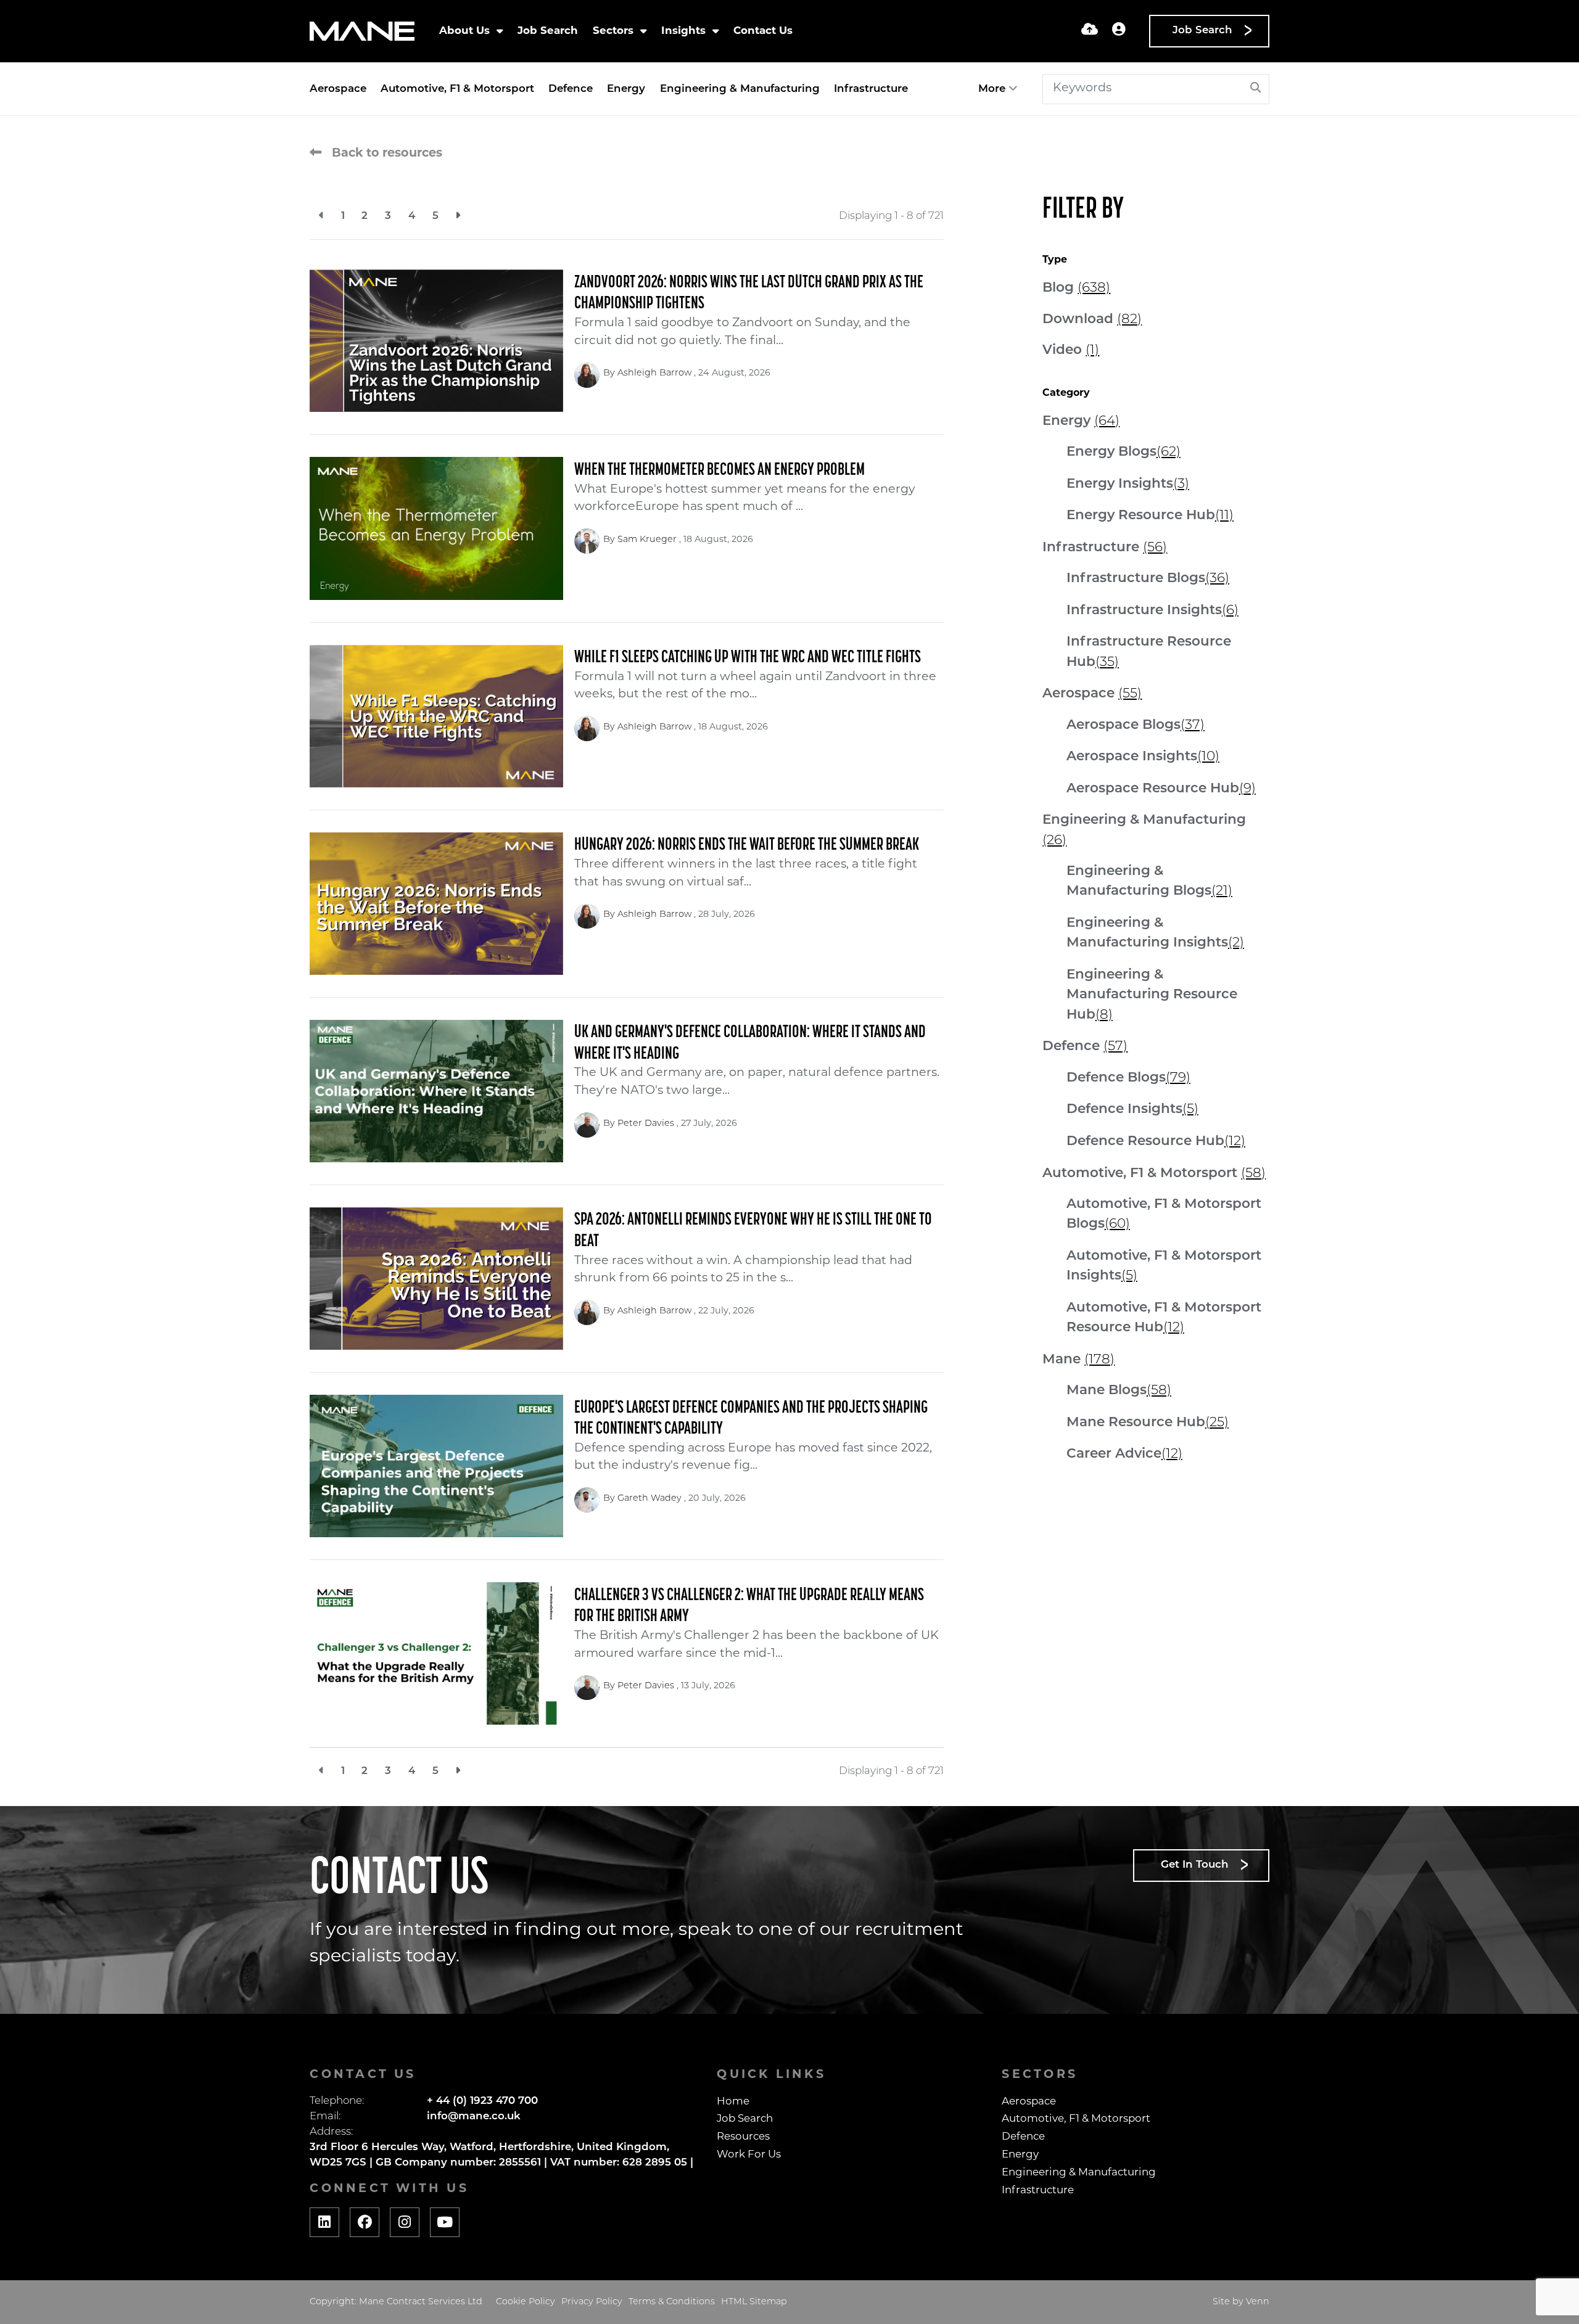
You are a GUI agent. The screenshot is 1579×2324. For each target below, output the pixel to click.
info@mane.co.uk (474, 2117)
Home (733, 2102)
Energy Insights (1128, 484)
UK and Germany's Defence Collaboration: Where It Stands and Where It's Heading (750, 1043)
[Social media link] (324, 2222)
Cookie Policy (526, 2302)
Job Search (548, 31)
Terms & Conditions (672, 2302)
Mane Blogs (1119, 1391)
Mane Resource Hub (1148, 1423)
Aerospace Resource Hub (1161, 789)
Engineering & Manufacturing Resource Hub (1152, 995)
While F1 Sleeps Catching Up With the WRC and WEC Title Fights (748, 658)
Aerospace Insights (1143, 757)
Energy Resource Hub (1150, 516)
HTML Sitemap (754, 2302)
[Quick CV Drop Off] (1090, 31)
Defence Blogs (1128, 1078)
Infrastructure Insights (1152, 611)
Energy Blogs (1123, 452)
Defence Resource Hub (1156, 1142)
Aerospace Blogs (1136, 725)
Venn (1258, 2302)
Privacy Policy (592, 2302)
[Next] (458, 216)
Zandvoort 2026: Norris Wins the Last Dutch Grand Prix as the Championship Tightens (749, 294)
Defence (571, 89)
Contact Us (763, 31)
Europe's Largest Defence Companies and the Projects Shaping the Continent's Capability (751, 1419)
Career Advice (1124, 1454)
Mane (1078, 1360)
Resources (743, 2137)
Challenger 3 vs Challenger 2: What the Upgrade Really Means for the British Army (749, 1606)
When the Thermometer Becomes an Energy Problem (719, 470)
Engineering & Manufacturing (740, 89)
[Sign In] (1119, 31)
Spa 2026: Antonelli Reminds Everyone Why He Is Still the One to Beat (753, 1231)
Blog (1076, 288)
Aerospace (338, 89)
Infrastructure (871, 89)
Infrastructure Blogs (1148, 579)
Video (1071, 351)
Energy (626, 89)
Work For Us (749, 2155)
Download (1092, 320)
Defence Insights (1132, 1110)
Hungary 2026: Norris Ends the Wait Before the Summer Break (747, 845)
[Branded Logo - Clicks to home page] (362, 31)
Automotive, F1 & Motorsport (457, 89)
